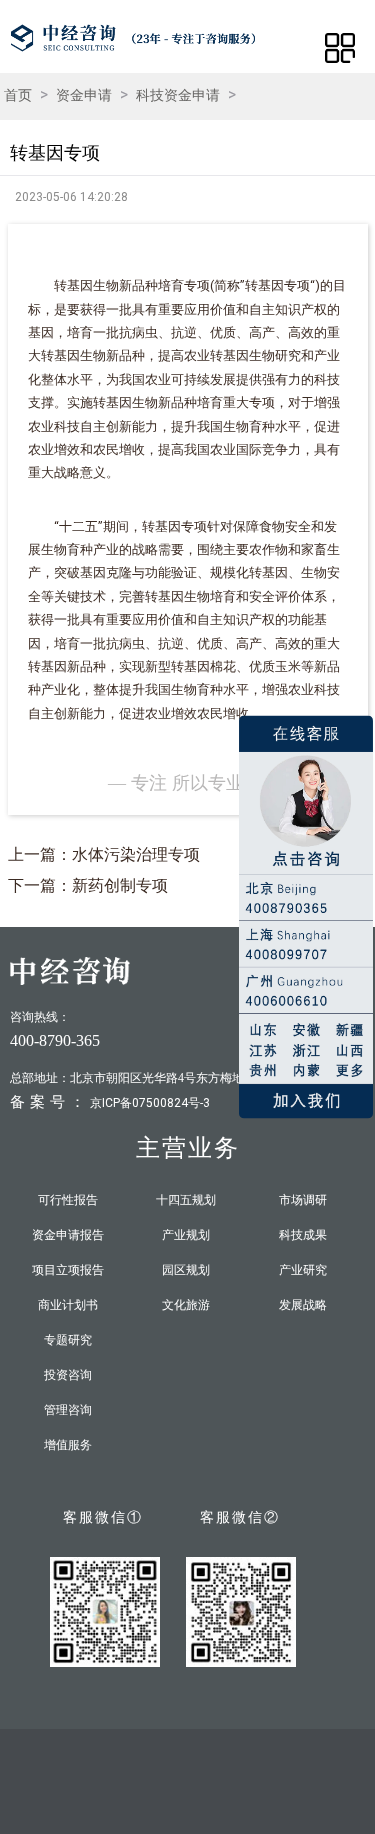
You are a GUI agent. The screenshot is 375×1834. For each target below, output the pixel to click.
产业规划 (186, 1235)
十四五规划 (186, 1200)
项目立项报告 (68, 1270)
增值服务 (68, 1445)
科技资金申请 (178, 95)
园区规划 (186, 1270)
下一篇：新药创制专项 (88, 885)
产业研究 (303, 1270)
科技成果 (303, 1235)
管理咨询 (68, 1410)
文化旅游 (186, 1305)
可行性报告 (68, 1200)
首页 (18, 95)
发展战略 (303, 1305)
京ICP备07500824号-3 (150, 1103)
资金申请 (84, 95)
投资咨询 (68, 1375)
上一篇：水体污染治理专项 (104, 854)
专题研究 (68, 1340)
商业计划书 (68, 1305)
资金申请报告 (68, 1235)
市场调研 (303, 1200)
